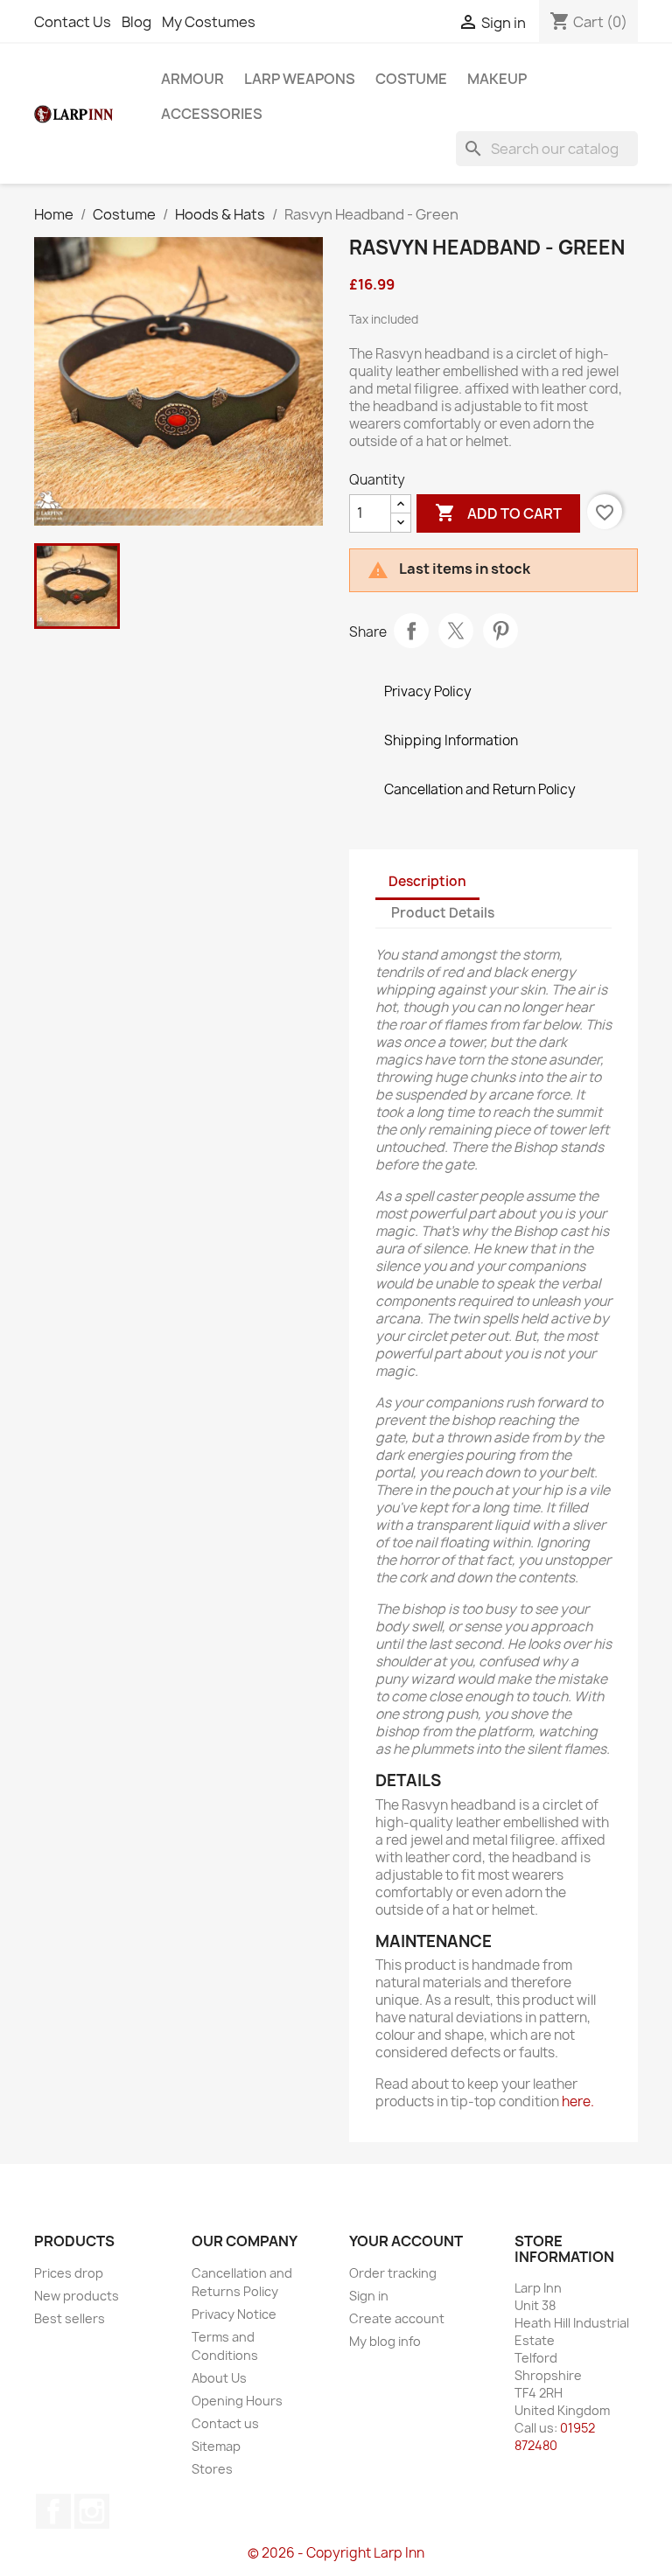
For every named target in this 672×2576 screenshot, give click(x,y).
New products (77, 2296)
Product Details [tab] (443, 913)
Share (411, 631)
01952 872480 (555, 2436)
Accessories (212, 114)
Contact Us (73, 22)
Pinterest (500, 631)
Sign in (369, 2296)
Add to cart (498, 513)
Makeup (497, 79)
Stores (212, 2469)
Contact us (225, 2423)
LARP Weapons (300, 79)
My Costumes (209, 22)
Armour (192, 79)
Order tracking (393, 2273)
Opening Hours (237, 2401)
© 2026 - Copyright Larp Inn (336, 2553)
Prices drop (69, 2273)
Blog (136, 22)
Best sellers (70, 2318)
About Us (219, 2378)
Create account (397, 2318)
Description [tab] (427, 881)
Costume (411, 79)
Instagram (92, 2511)
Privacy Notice (234, 2314)
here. (578, 2101)
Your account (406, 2241)
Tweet (456, 631)
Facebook (53, 2511)
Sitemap (216, 2446)
